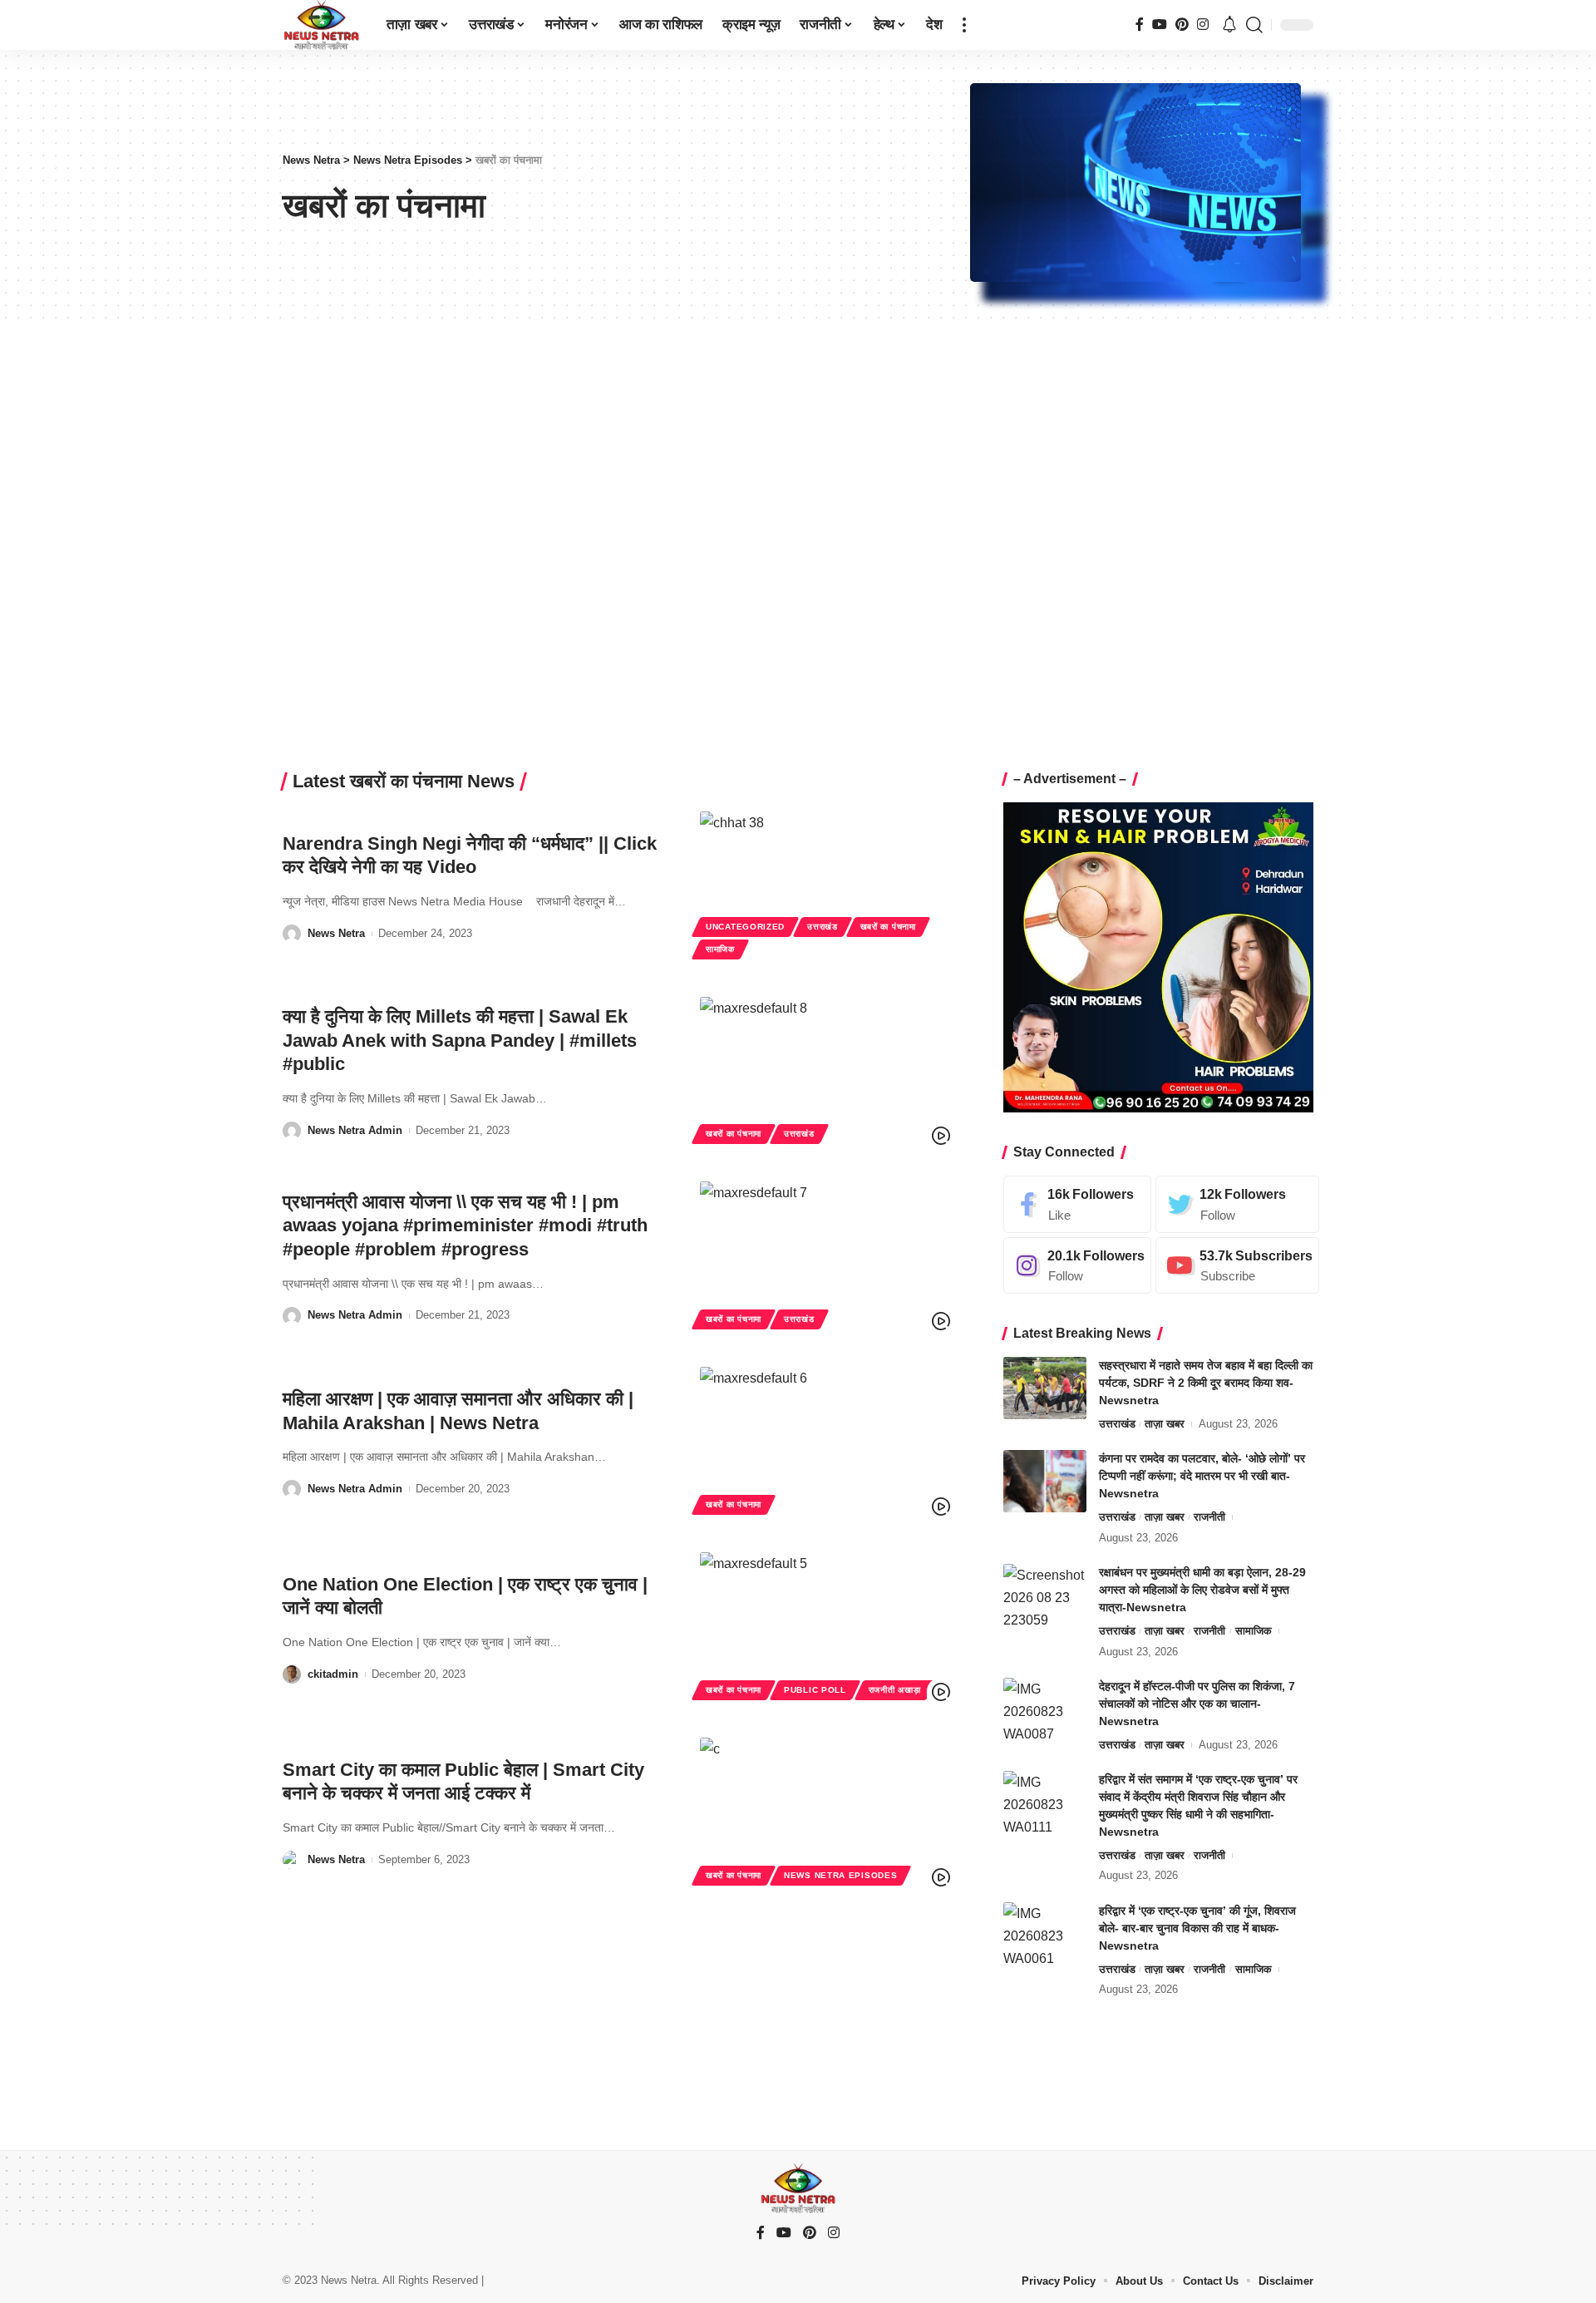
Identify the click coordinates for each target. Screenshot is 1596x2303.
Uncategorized (745, 927)
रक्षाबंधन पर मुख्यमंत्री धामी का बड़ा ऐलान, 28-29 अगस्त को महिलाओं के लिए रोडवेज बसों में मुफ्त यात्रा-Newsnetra (1202, 1590)
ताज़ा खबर (1165, 1424)
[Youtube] (1237, 1266)
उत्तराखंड (823, 927)
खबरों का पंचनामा (888, 927)
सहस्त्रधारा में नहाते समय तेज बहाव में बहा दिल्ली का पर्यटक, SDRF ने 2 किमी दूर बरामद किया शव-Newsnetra (1206, 1383)
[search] (1254, 25)
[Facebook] (1140, 25)
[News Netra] (321, 25)
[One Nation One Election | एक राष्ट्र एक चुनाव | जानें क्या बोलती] (827, 1628)
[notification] (1229, 25)
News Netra (336, 933)
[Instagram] (1203, 25)
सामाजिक (720, 949)
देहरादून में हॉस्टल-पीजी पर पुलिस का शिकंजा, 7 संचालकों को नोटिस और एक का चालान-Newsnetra (1197, 1704)
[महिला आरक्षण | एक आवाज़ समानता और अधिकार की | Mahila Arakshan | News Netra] (827, 1443)
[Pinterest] (1182, 25)
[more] (964, 25)
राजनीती (1209, 1517)
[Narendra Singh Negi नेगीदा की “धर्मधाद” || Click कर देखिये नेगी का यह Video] (827, 888)
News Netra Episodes (840, 1875)
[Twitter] (1237, 1204)
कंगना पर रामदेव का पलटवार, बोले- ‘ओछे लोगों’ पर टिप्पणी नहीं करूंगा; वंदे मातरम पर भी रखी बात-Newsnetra (1202, 1476)
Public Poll (815, 1690)
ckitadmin (333, 1674)
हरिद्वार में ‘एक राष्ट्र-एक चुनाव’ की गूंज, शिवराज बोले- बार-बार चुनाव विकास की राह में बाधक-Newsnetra (1197, 1928)
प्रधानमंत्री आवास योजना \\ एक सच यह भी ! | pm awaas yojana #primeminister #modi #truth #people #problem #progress (465, 1225)
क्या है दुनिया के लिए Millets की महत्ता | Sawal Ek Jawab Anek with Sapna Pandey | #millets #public (460, 1040)
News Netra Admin (355, 1130)
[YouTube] (1160, 25)
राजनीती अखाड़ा (895, 1690)
